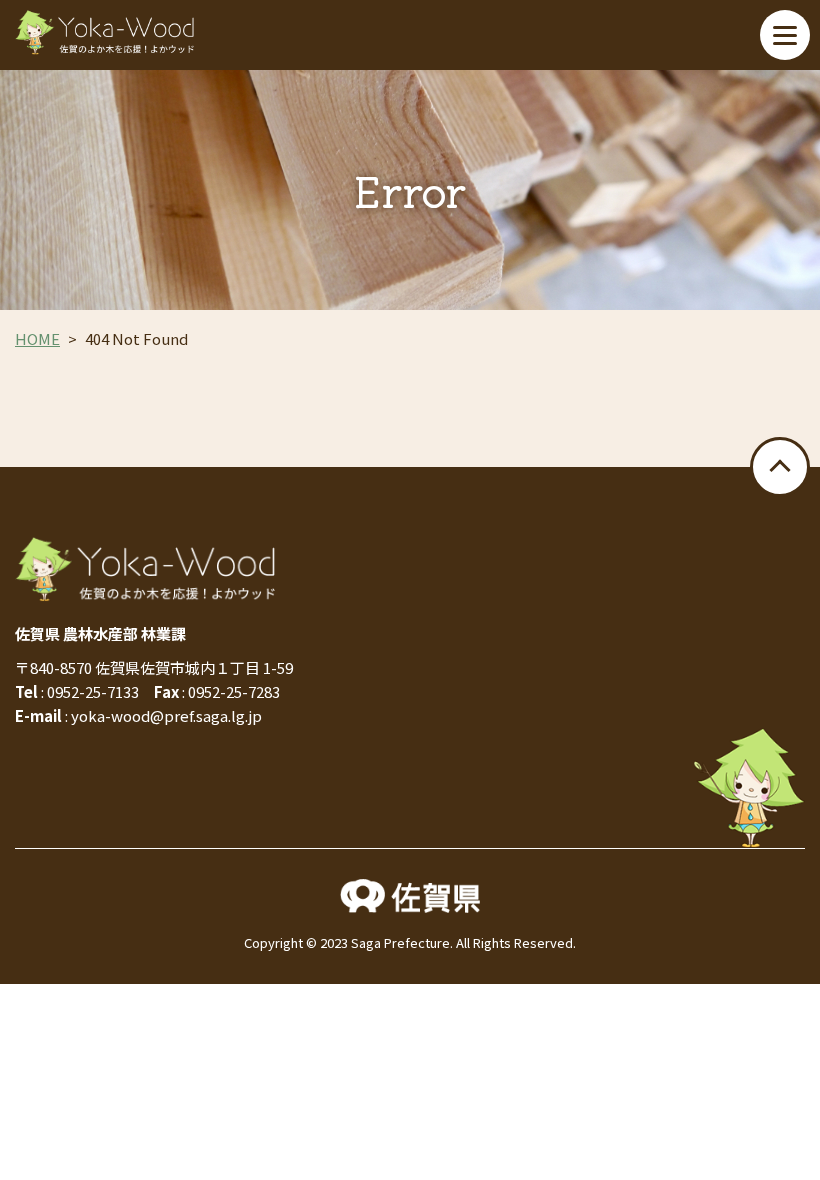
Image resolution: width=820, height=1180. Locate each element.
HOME (37, 338)
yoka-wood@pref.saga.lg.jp (166, 715)
